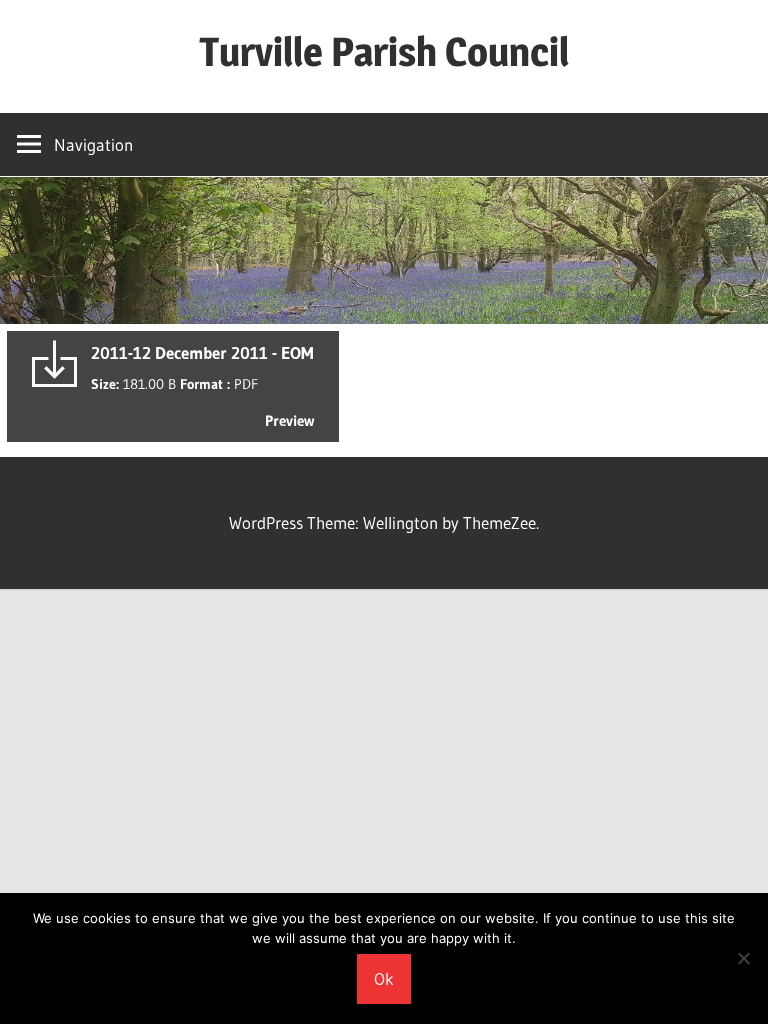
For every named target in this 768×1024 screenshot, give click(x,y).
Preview (289, 420)
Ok (384, 978)
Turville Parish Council (384, 51)
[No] (743, 958)
